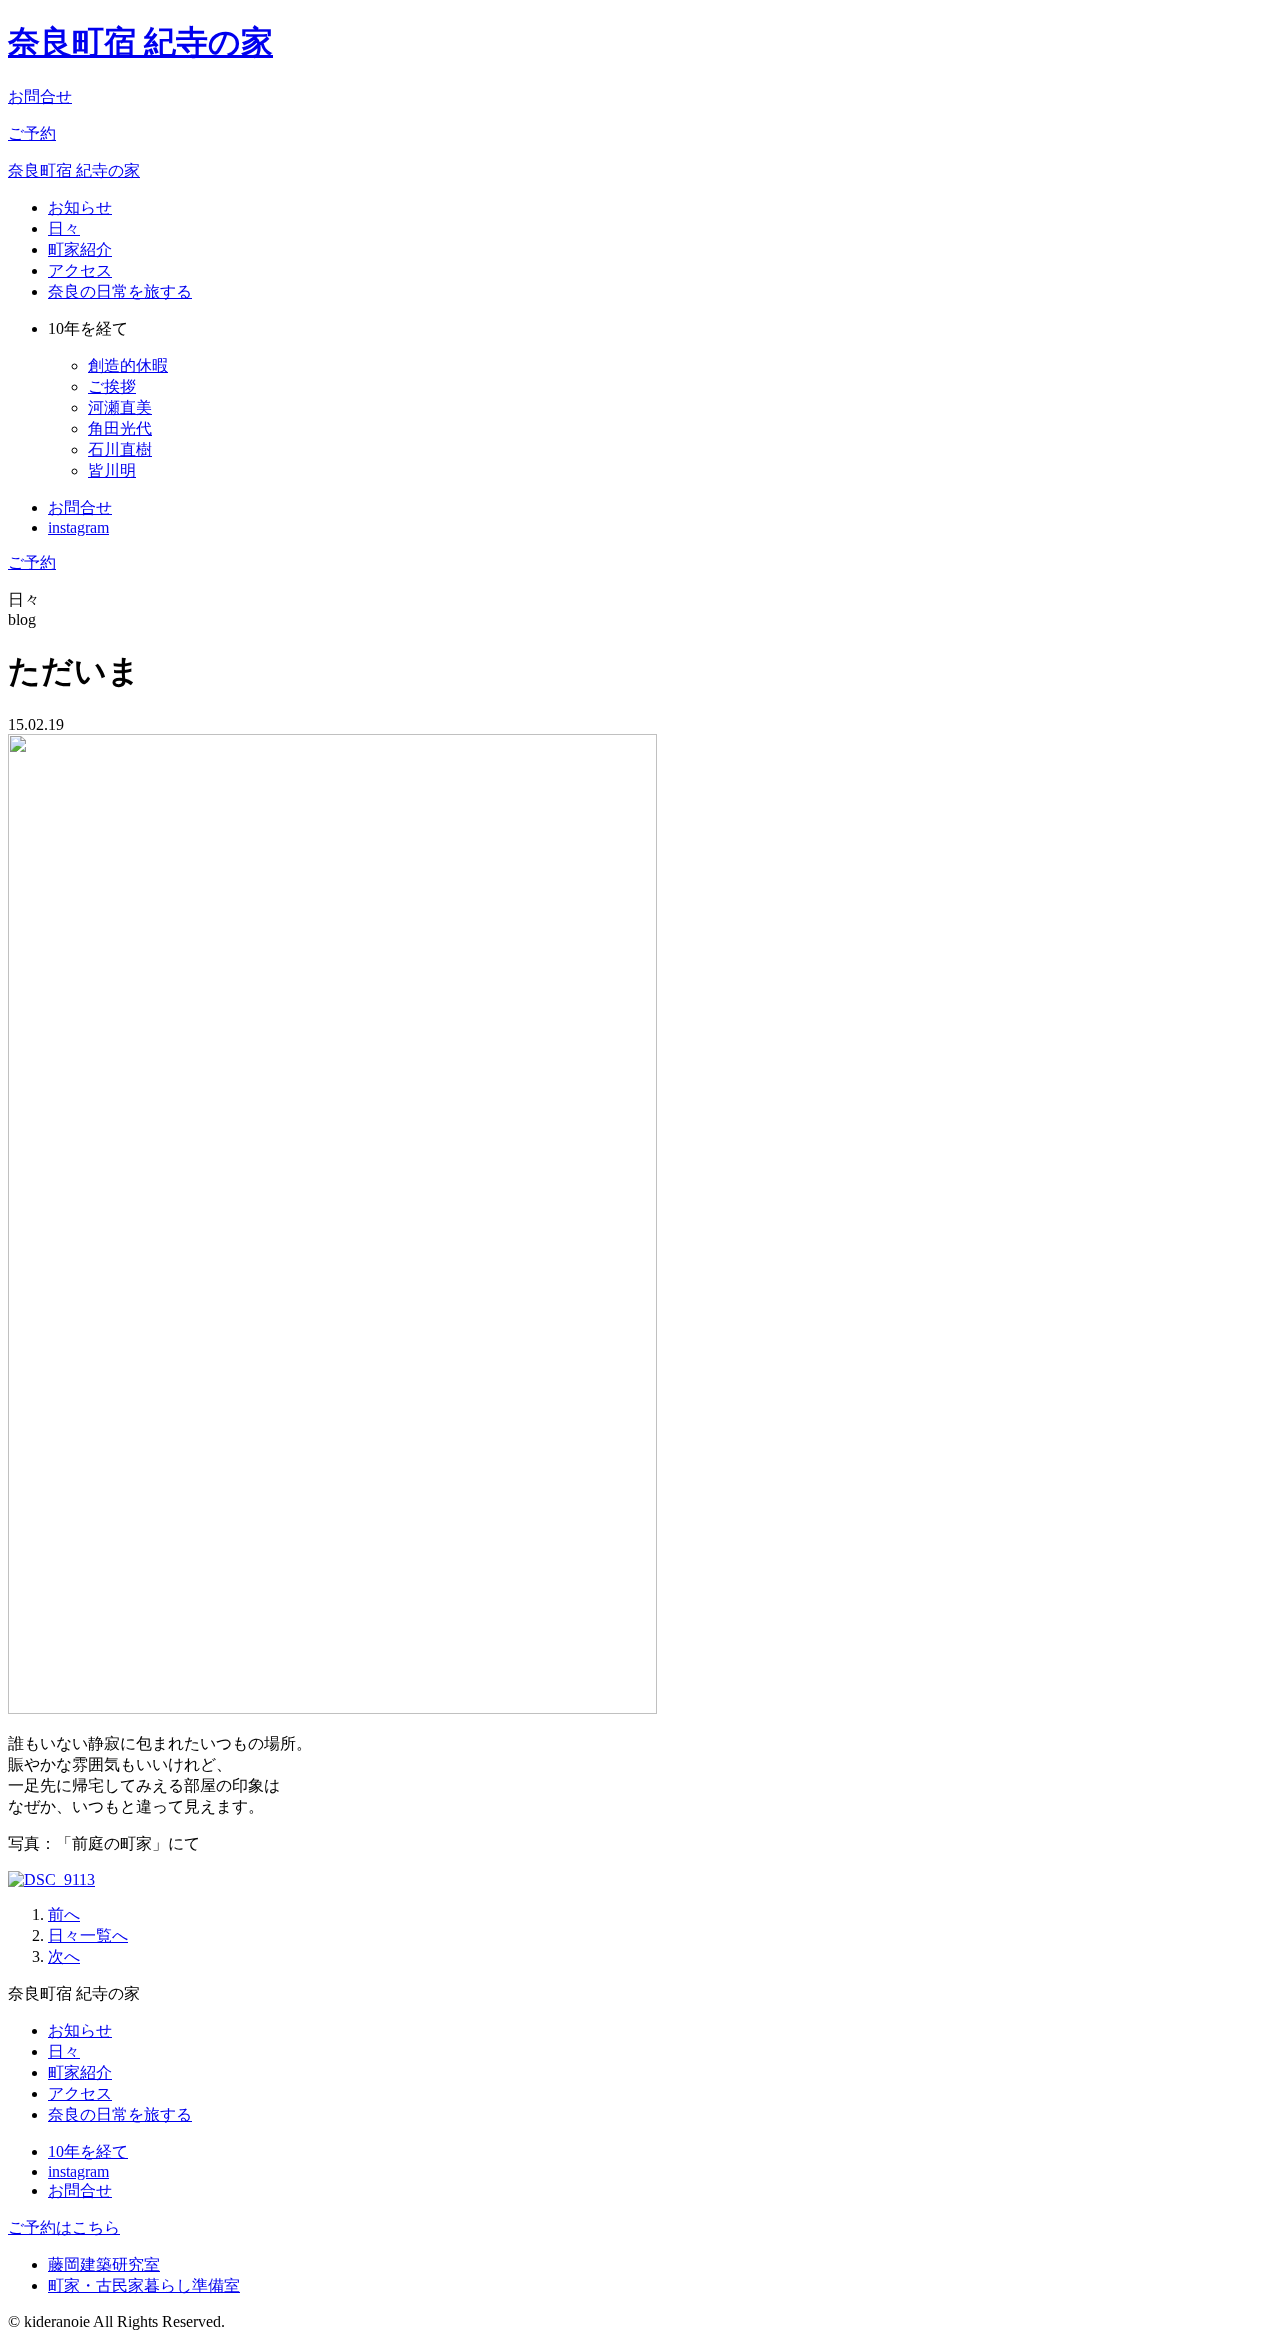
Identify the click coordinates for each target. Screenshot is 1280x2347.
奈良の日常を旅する (120, 291)
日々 (64, 228)
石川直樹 (120, 449)
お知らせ (80, 207)
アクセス (80, 270)
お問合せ (40, 96)
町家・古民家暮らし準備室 (144, 2285)
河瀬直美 (120, 407)
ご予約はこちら (64, 2227)
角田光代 (120, 428)
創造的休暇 (128, 365)
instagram (78, 527)
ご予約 (32, 133)
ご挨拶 (112, 386)
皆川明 (112, 470)
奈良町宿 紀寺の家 (140, 42)
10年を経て (88, 2151)
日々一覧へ (88, 1935)
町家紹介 (80, 249)
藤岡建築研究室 (104, 2264)
